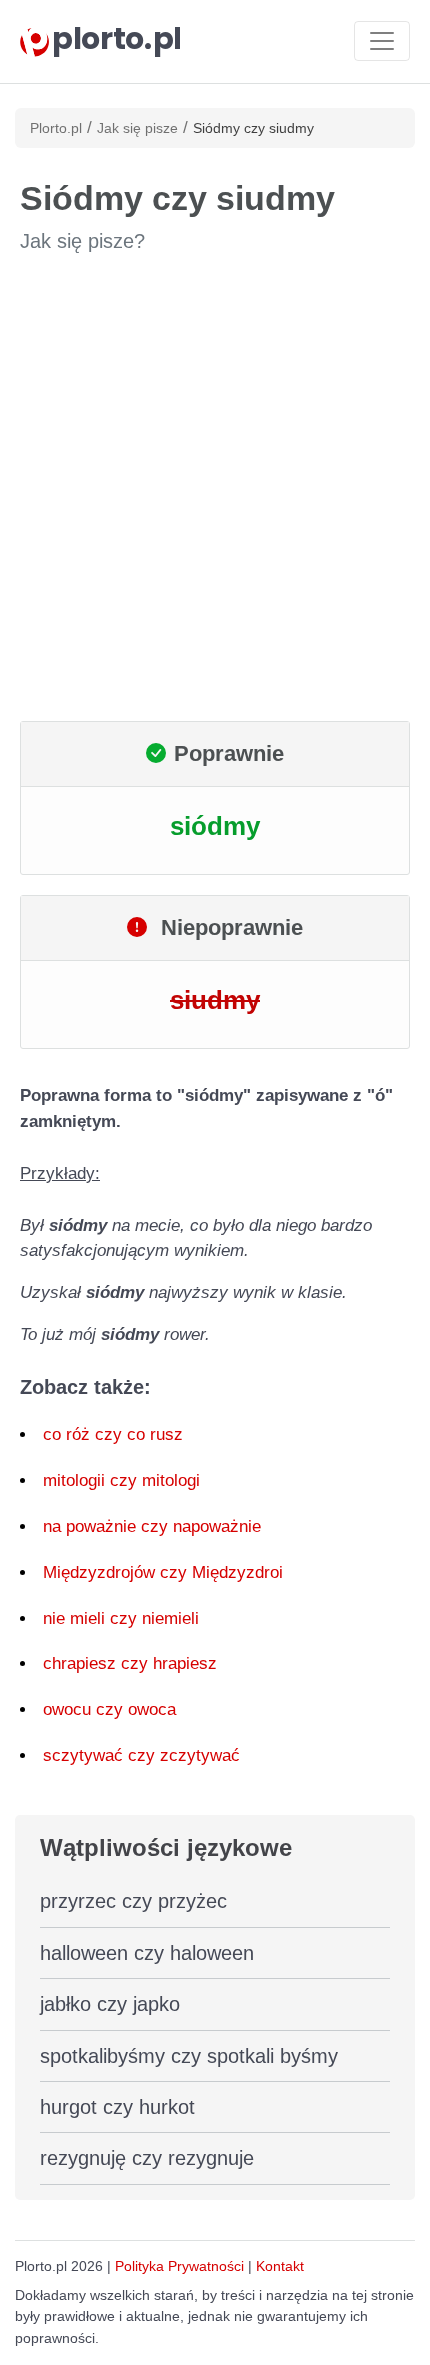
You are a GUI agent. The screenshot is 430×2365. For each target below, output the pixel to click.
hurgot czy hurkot (117, 2107)
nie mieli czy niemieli (121, 1618)
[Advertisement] (215, 488)
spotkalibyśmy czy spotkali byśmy (189, 2056)
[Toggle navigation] (382, 41)
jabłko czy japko (110, 2004)
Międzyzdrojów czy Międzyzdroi (163, 1572)
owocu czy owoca (109, 1709)
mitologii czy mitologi (121, 1480)
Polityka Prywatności (179, 2266)
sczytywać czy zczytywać (141, 1755)
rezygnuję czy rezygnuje (147, 2158)
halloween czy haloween (147, 1953)
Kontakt (280, 2266)
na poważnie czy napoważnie (152, 1526)
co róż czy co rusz (113, 1434)
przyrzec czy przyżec (133, 1901)
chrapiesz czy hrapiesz (130, 1663)
